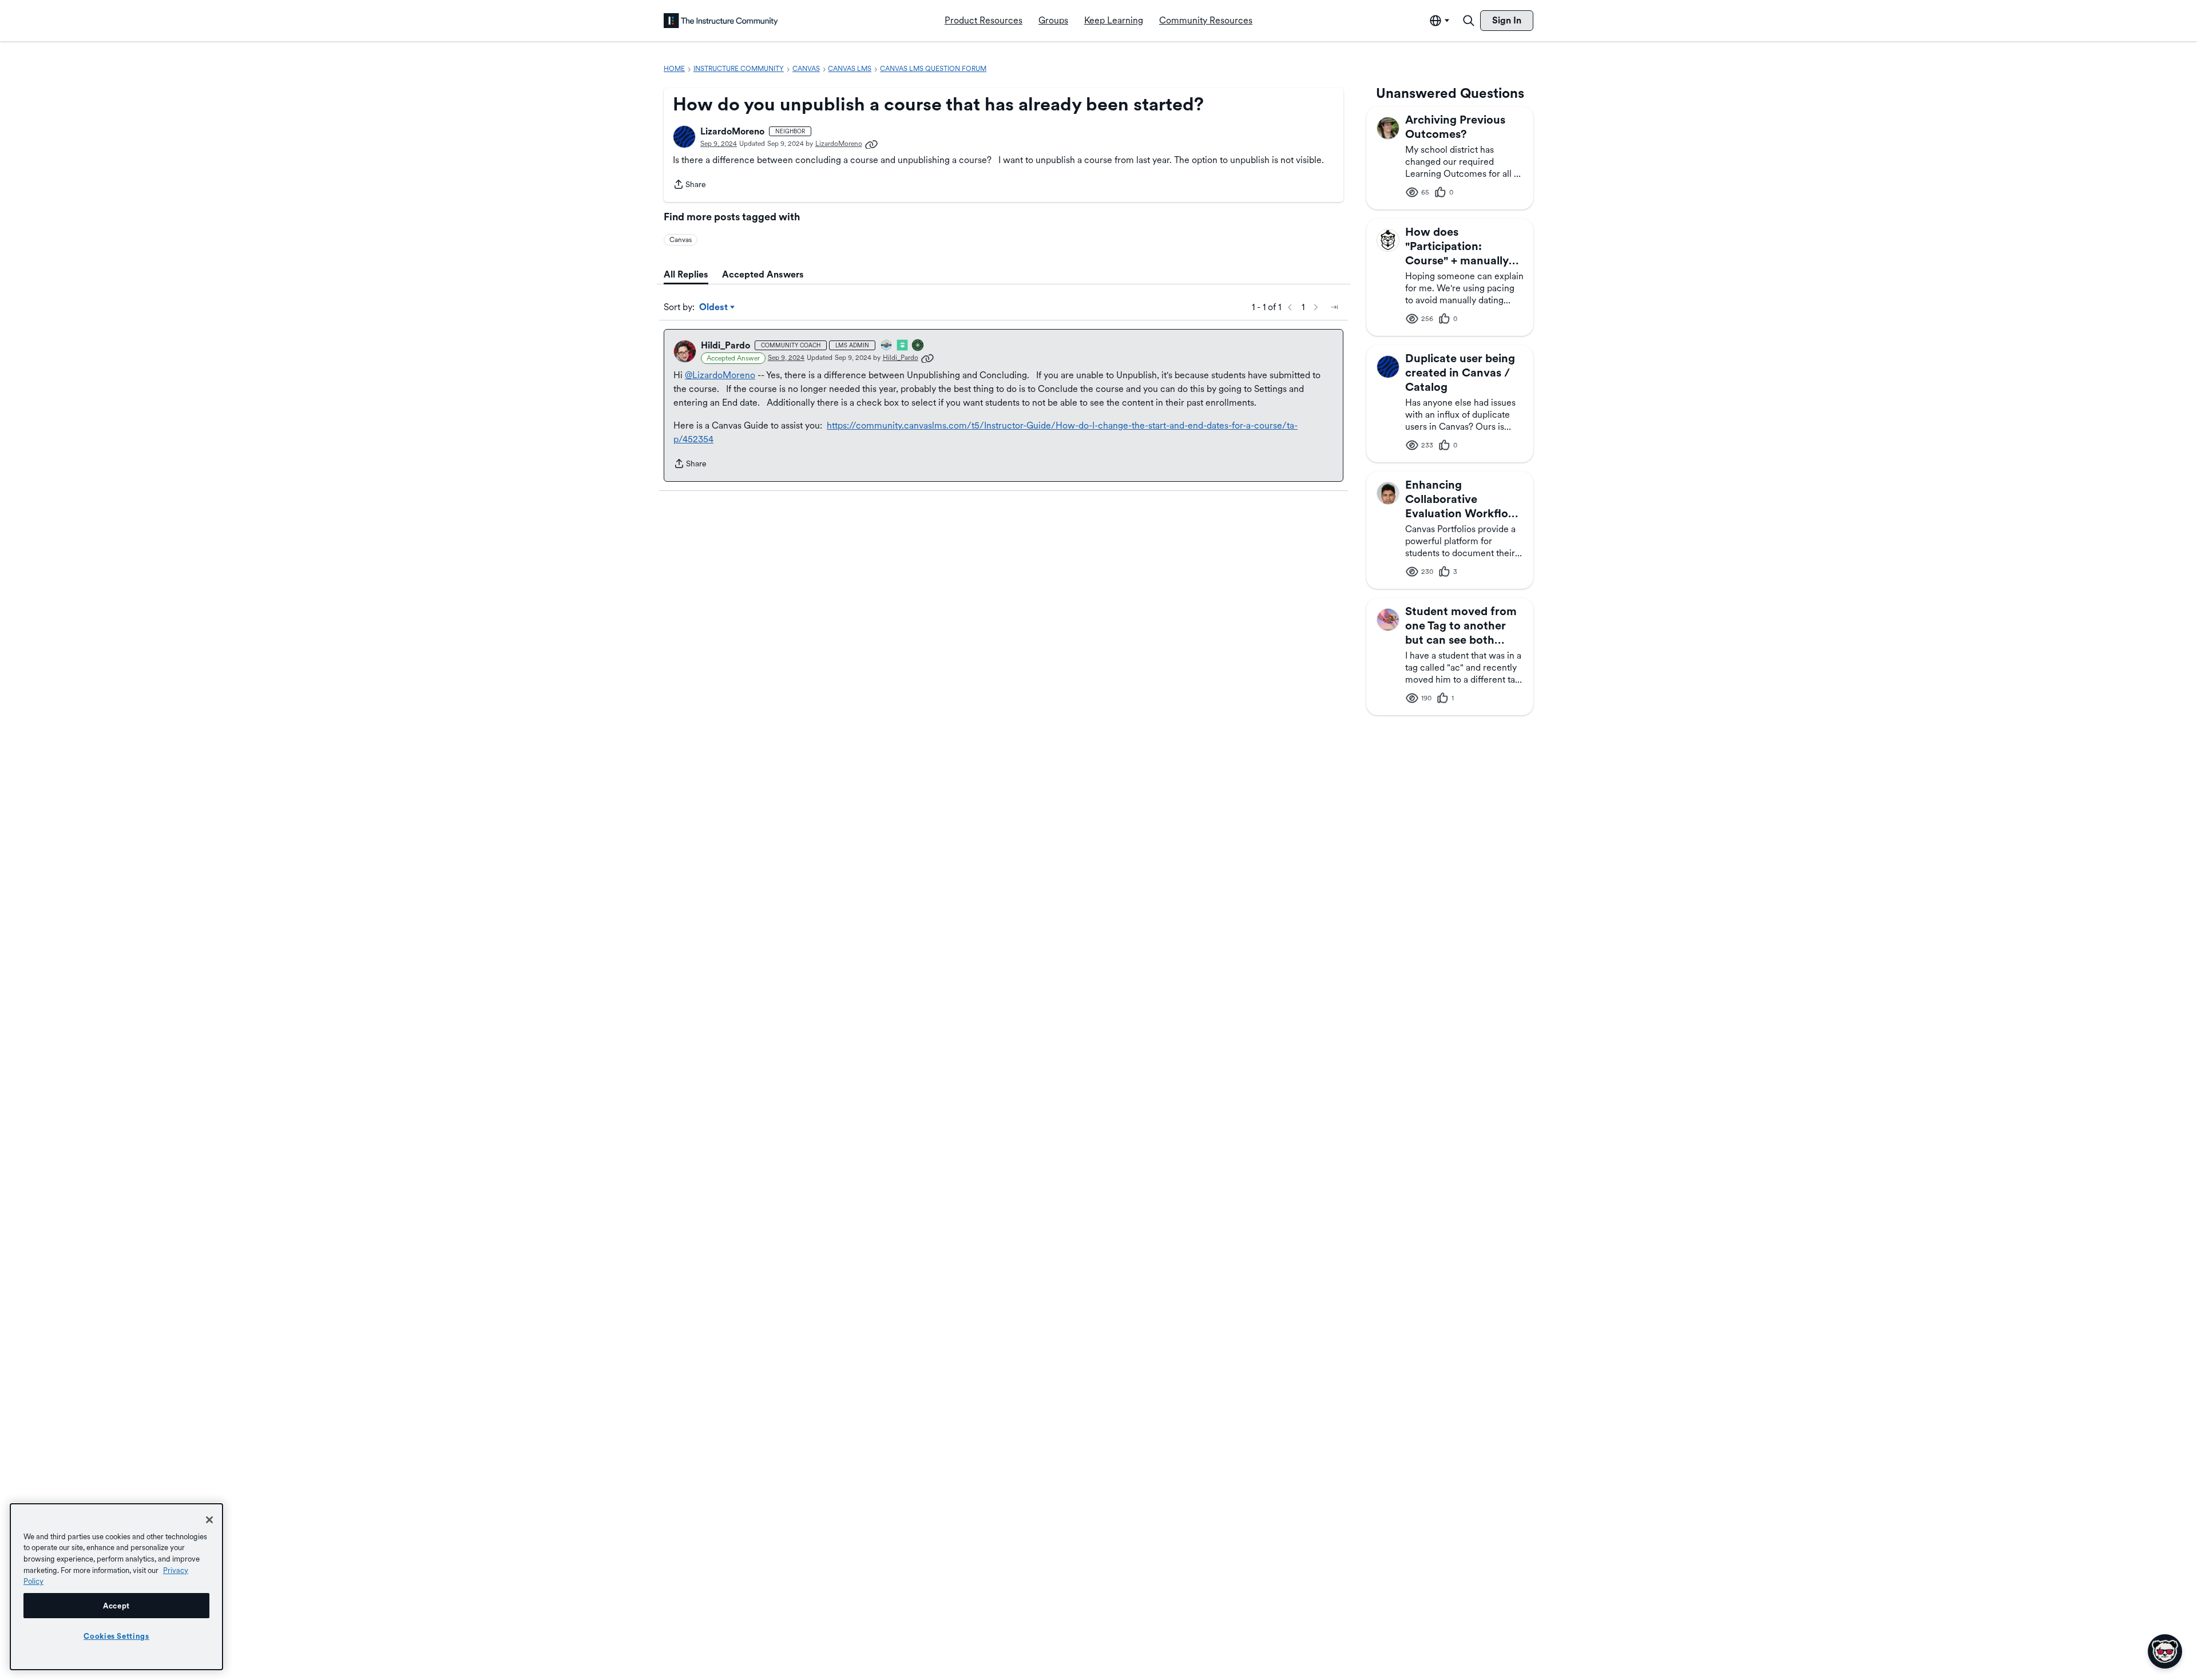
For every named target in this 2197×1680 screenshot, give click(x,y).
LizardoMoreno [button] (732, 131)
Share (689, 185)
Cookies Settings (116, 1636)
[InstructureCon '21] (903, 346)
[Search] (1469, 21)
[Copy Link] (871, 144)
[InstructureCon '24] (918, 346)
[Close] (209, 1520)
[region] (116, 1587)
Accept (116, 1606)
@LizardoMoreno (720, 375)
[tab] (686, 275)
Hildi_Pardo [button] (725, 345)
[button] (684, 137)
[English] (721, 21)
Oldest (714, 308)
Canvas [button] (681, 240)
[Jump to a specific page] (1334, 307)
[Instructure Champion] (887, 346)
